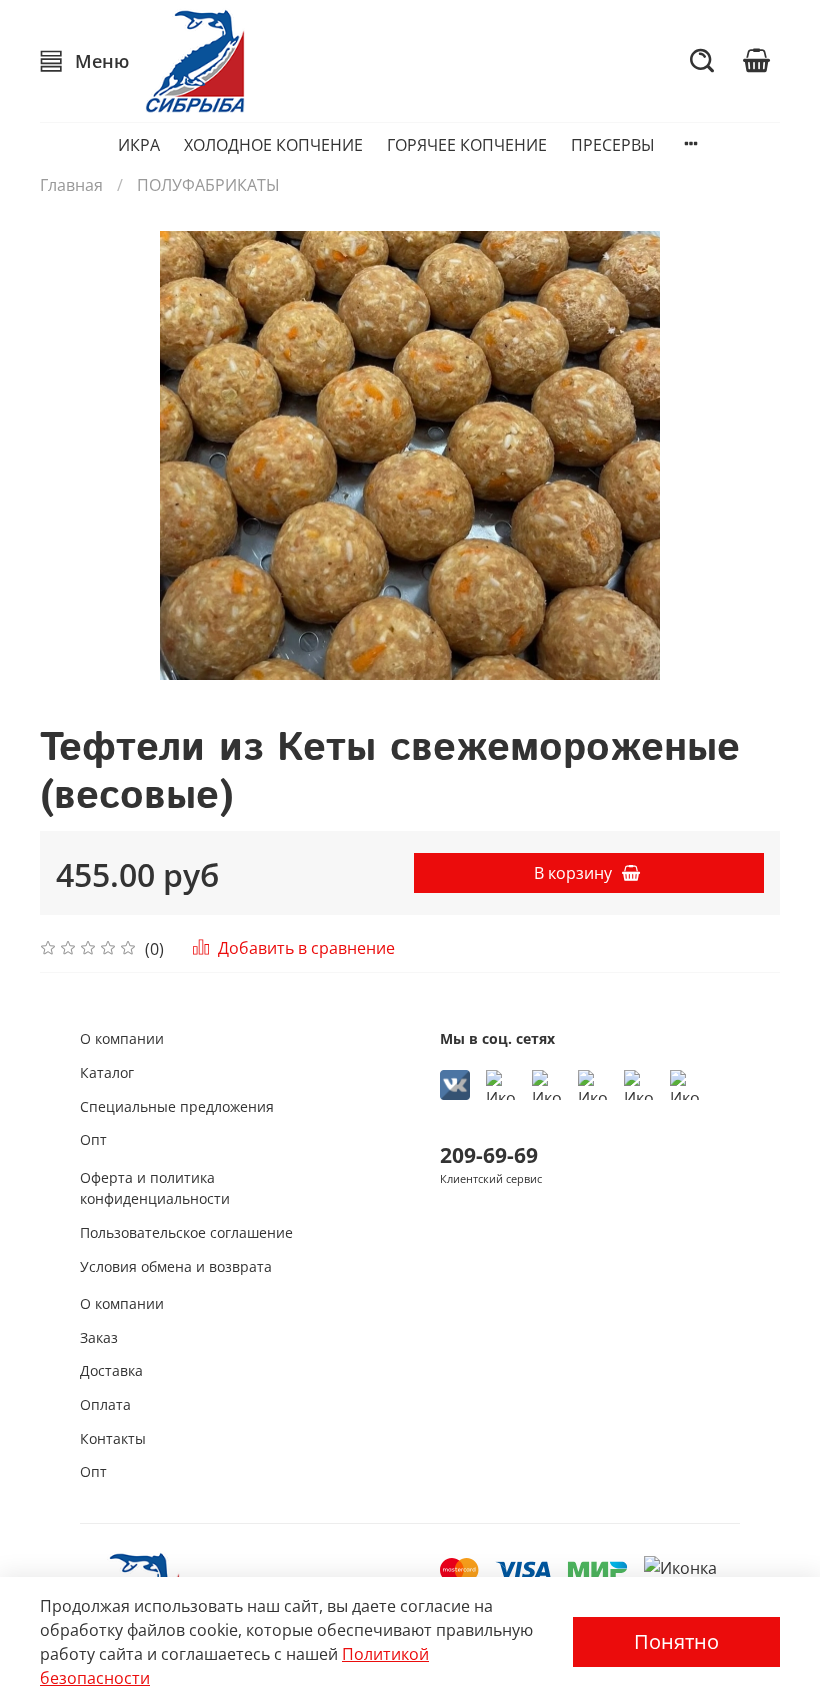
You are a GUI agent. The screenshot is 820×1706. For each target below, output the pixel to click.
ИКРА (139, 145)
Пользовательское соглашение (186, 1232)
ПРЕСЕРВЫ (613, 145)
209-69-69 (489, 1155)
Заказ (99, 1337)
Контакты (113, 1438)
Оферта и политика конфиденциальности (155, 1188)
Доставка (111, 1370)
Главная (71, 185)
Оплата (105, 1404)
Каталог (107, 1072)
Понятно (676, 1641)
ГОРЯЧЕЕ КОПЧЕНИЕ (467, 145)
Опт (93, 1139)
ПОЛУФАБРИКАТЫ (208, 185)
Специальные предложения (177, 1106)
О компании (122, 1038)
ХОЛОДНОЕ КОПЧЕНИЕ (273, 145)
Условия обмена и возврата (176, 1266)
